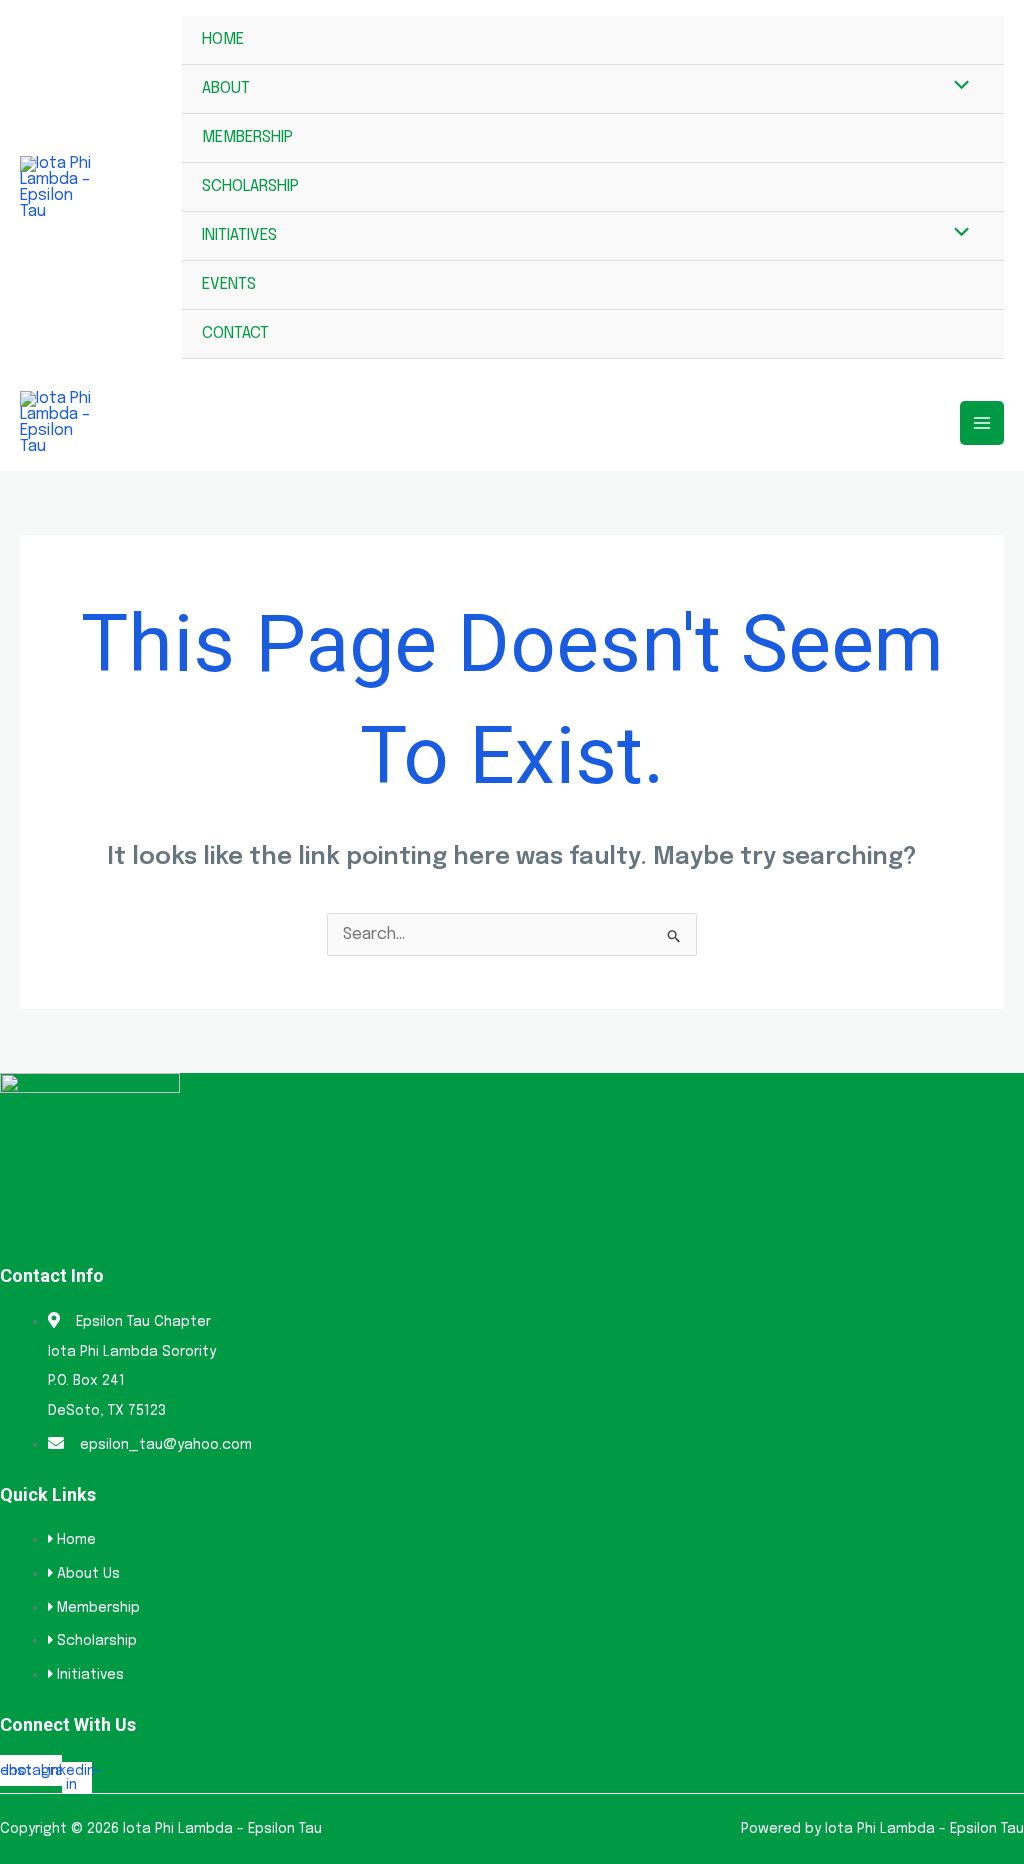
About (226, 88)
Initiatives (239, 235)
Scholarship (250, 186)
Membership (247, 137)
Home (223, 39)
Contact (235, 333)
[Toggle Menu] (957, 88)
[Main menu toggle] (982, 423)
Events (229, 284)
